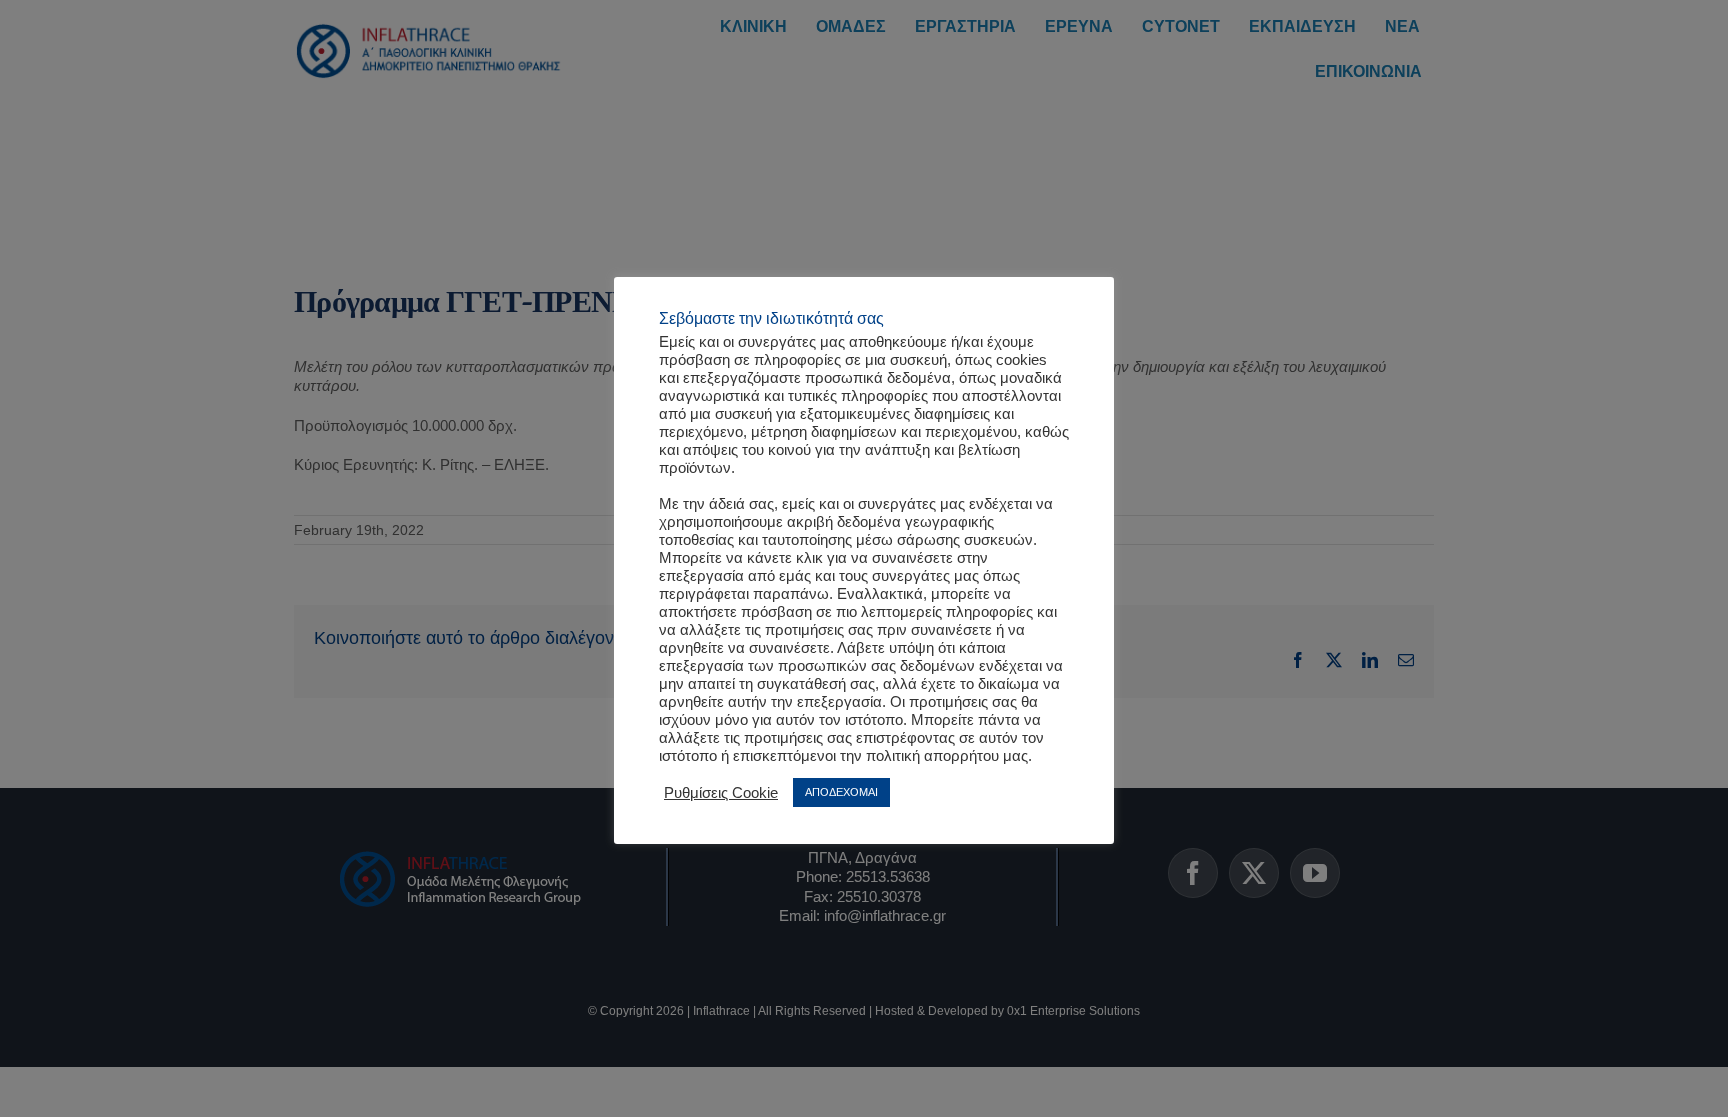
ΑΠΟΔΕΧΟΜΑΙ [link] (841, 792)
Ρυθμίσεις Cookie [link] (721, 793)
